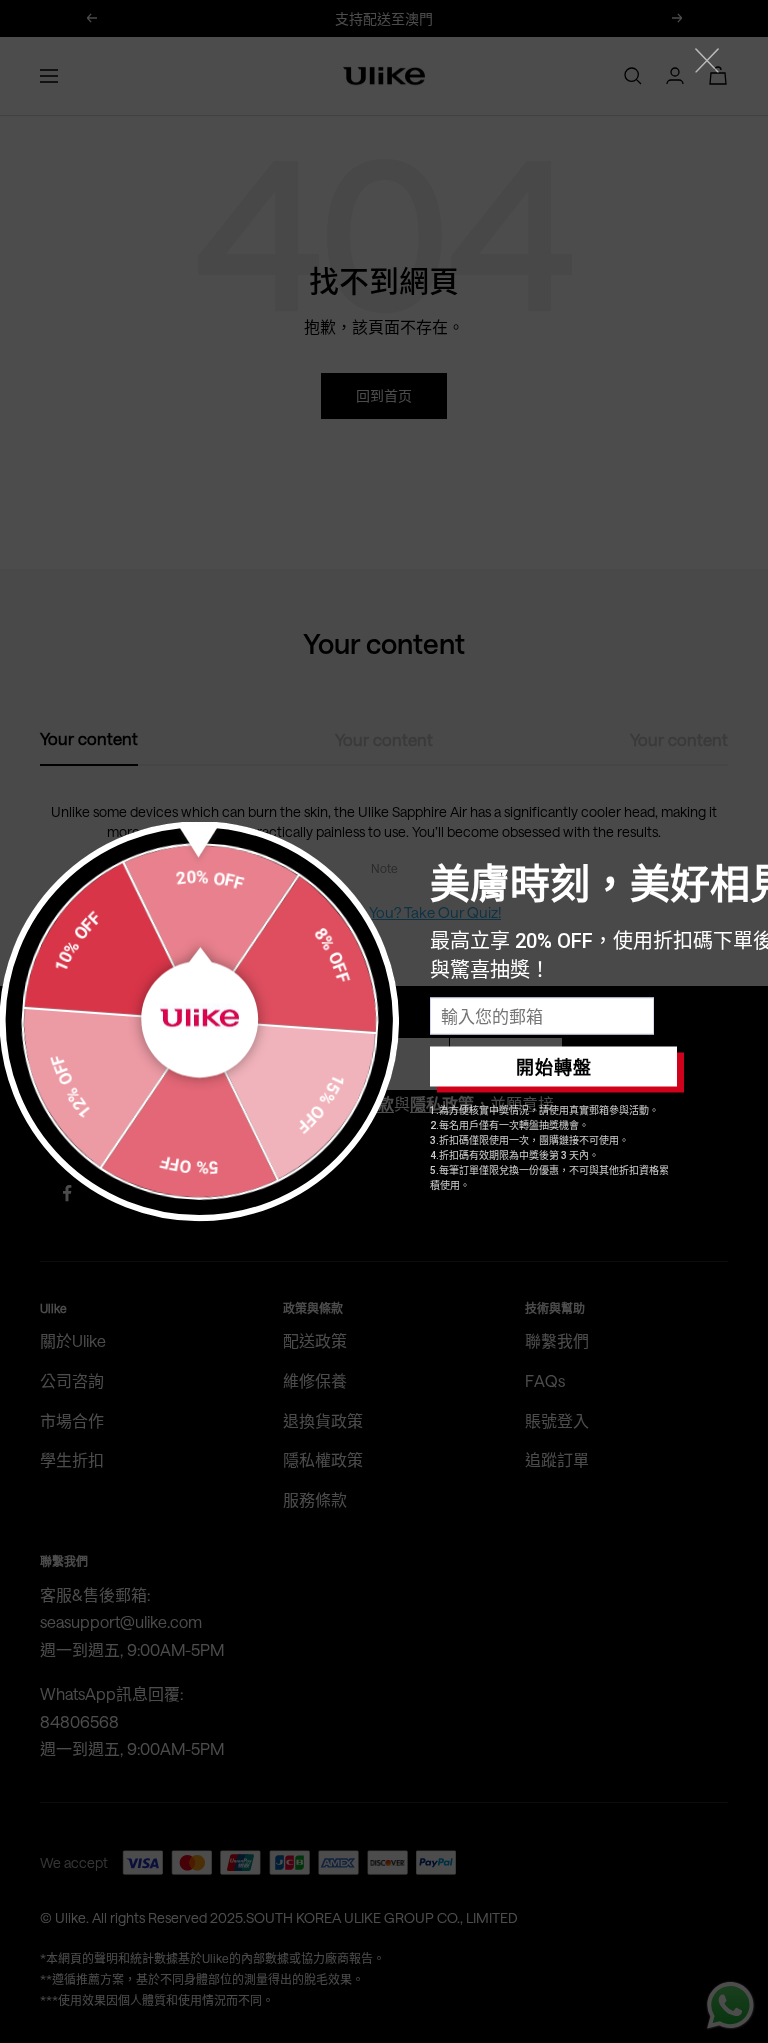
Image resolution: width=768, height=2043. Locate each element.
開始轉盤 (554, 1066)
